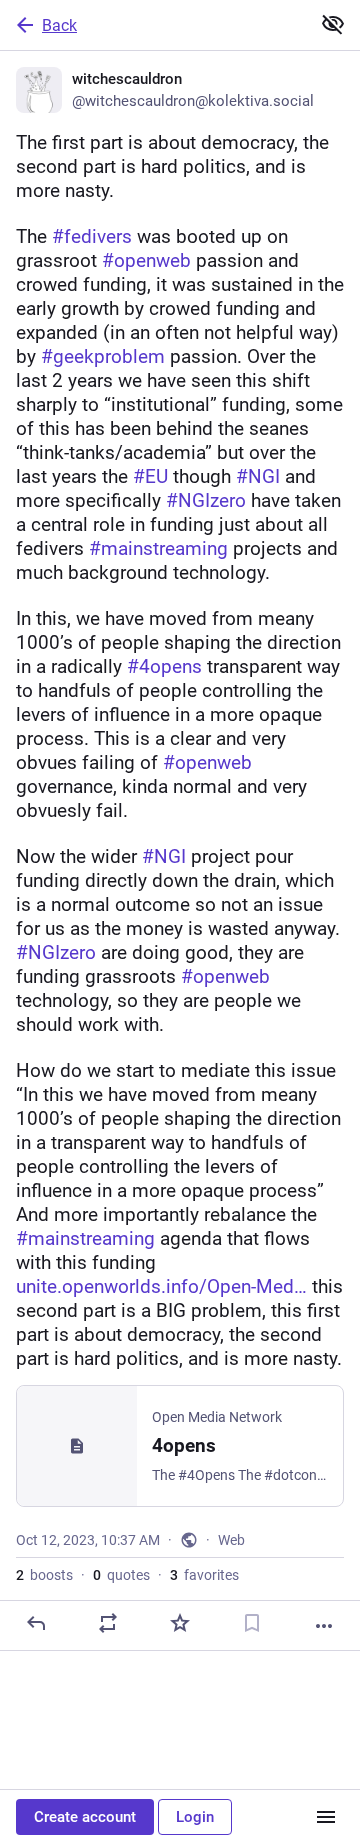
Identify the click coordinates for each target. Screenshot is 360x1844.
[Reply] (36, 1623)
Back (59, 25)
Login (195, 1817)
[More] (324, 1626)
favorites (204, 1575)
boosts (44, 1575)
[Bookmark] (252, 1623)
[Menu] (326, 1817)
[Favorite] (180, 1623)
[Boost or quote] (108, 1623)
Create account (85, 1817)
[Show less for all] (333, 24)
